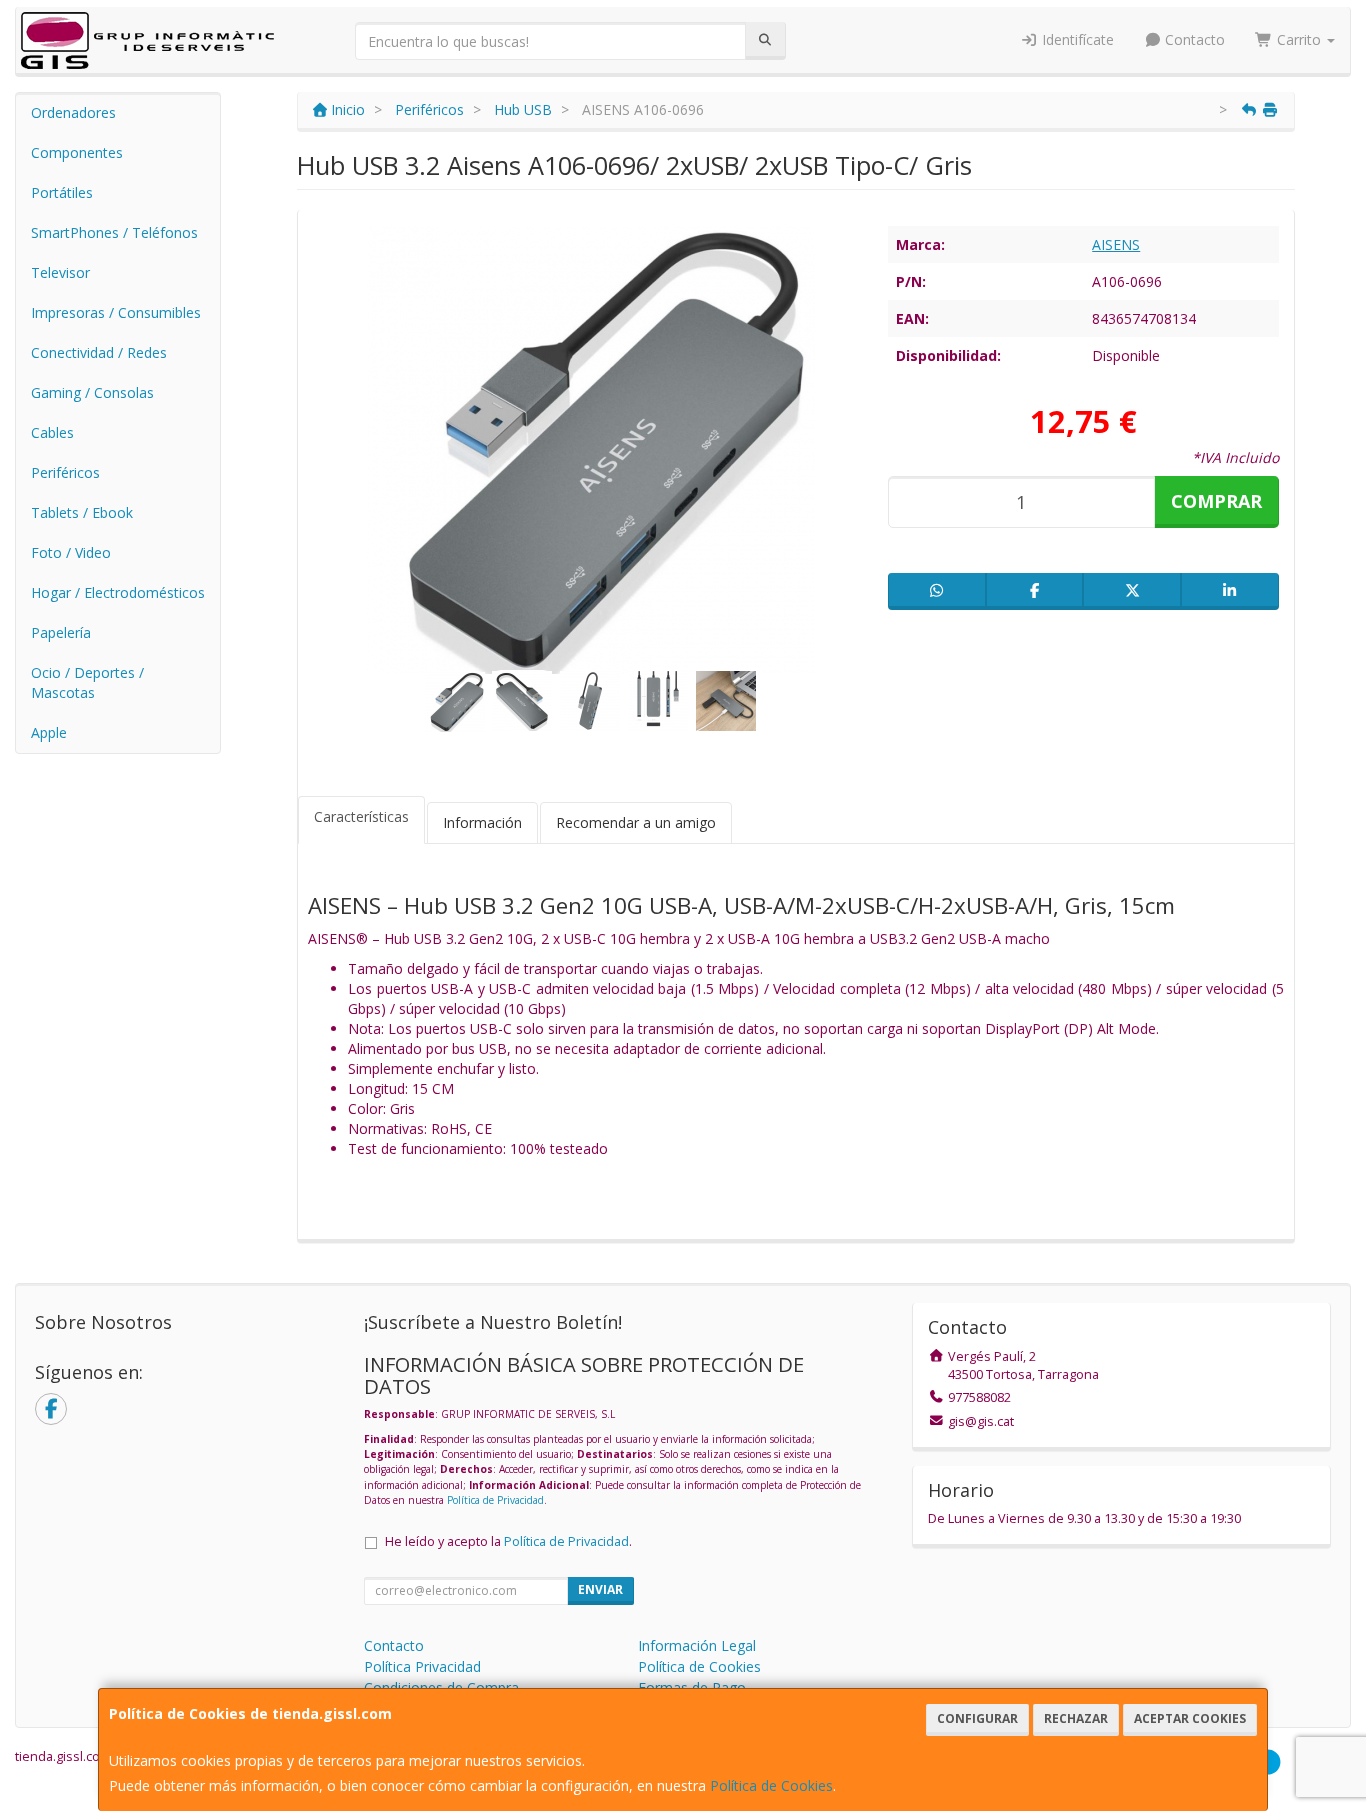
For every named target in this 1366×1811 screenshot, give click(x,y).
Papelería (61, 632)
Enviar (600, 1589)
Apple (49, 732)
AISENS (1116, 244)
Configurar (977, 1718)
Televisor (60, 272)
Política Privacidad (422, 1666)
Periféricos (65, 472)
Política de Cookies (771, 1785)
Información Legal (697, 1645)
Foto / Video (71, 552)
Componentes (77, 152)
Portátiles (62, 192)
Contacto (1193, 39)
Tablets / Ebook (82, 512)
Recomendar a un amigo (636, 822)
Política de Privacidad (495, 1500)
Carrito (1299, 39)
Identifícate (1076, 39)
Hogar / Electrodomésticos (118, 592)
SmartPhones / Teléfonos (114, 232)
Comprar (1216, 501)
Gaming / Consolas (92, 392)
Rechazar (1076, 1718)
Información (482, 822)
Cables (52, 432)
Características (361, 816)
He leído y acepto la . (508, 1541)
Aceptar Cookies (1190, 1718)
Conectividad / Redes (99, 352)
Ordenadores (73, 112)
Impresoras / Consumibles (116, 312)
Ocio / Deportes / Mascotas (87, 682)
